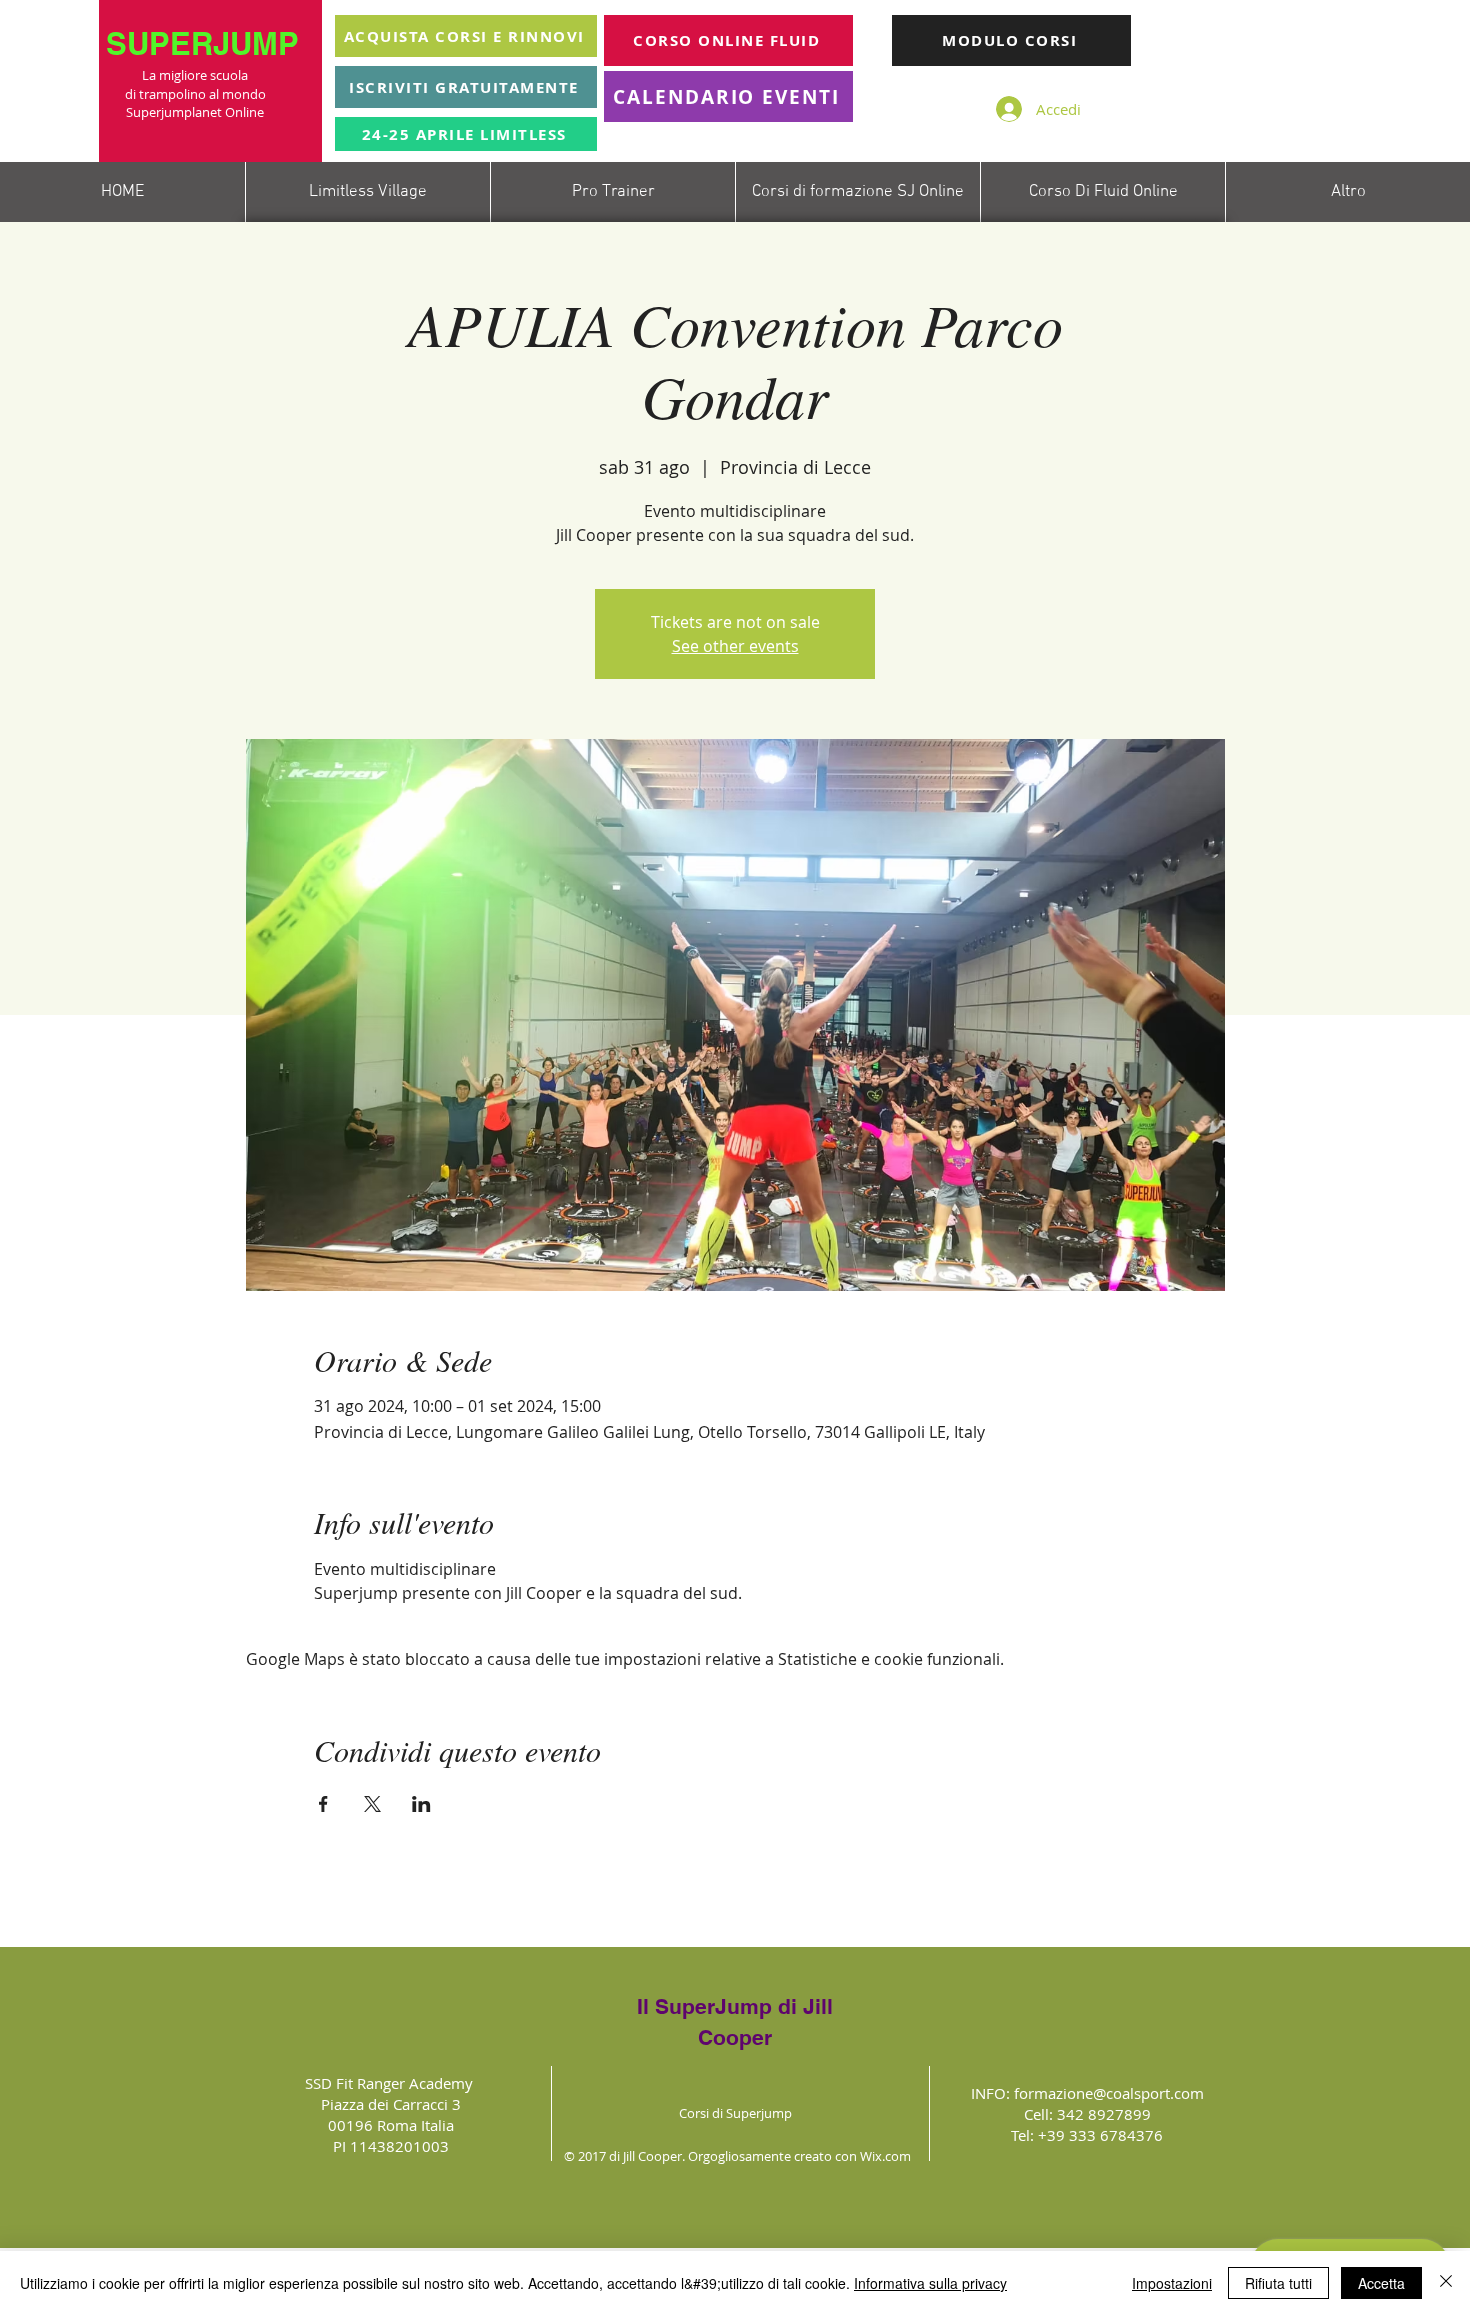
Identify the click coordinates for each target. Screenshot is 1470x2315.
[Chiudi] (1446, 2283)
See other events (735, 646)
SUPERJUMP (207, 43)
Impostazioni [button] (1172, 2283)
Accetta (1381, 2283)
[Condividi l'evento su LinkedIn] (421, 1804)
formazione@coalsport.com (1109, 2093)
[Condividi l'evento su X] (372, 1804)
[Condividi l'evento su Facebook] (323, 1804)
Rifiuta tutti (1278, 2283)
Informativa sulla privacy (930, 2283)
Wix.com (885, 2156)
